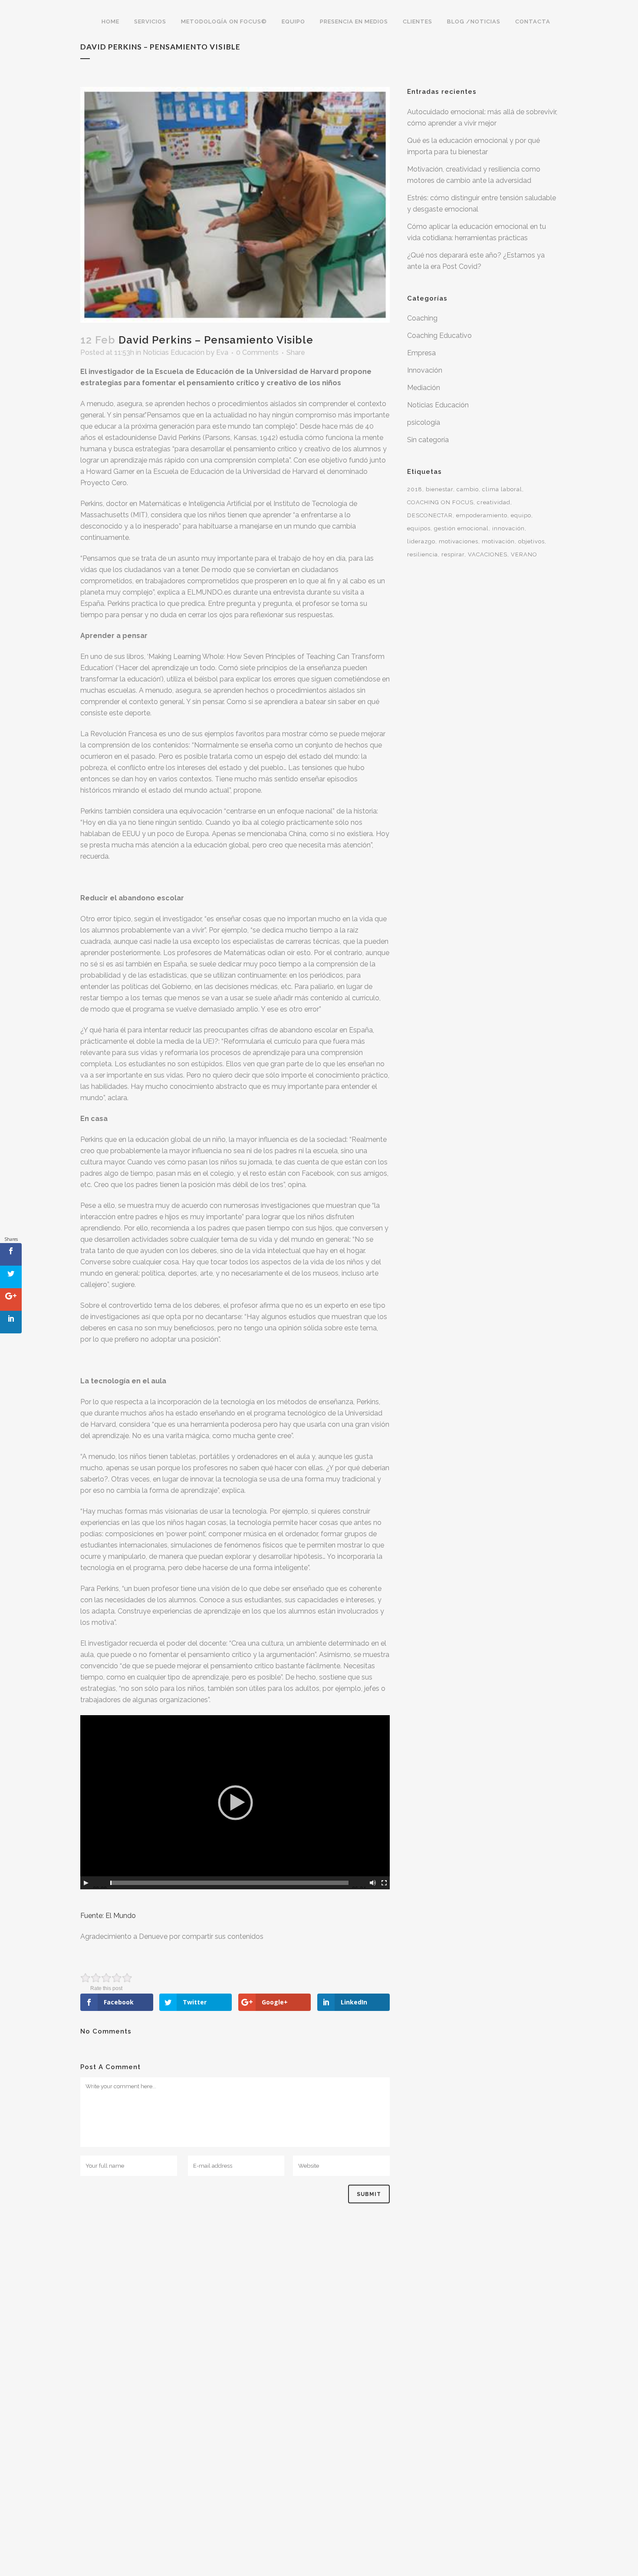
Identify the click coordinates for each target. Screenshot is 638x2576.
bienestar (439, 489)
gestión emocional (461, 528)
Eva (222, 352)
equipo (521, 515)
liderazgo (421, 541)
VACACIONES (488, 554)
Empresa (421, 353)
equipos (419, 528)
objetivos (531, 541)
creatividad (494, 502)
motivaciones (459, 541)
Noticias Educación (174, 352)
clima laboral (502, 489)
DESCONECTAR (430, 515)
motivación (498, 541)
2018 (415, 489)
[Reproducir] (86, 1883)
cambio (468, 489)
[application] (235, 1802)
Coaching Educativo (439, 336)
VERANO (524, 554)
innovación (508, 528)
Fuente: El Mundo (108, 1916)
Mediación (424, 388)
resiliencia (423, 554)
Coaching (422, 318)
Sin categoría (428, 440)
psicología (424, 422)
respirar (453, 554)
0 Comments (257, 352)
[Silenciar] (373, 1883)
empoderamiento (482, 515)
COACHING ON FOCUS (440, 502)
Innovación (425, 370)
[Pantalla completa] (384, 1883)
